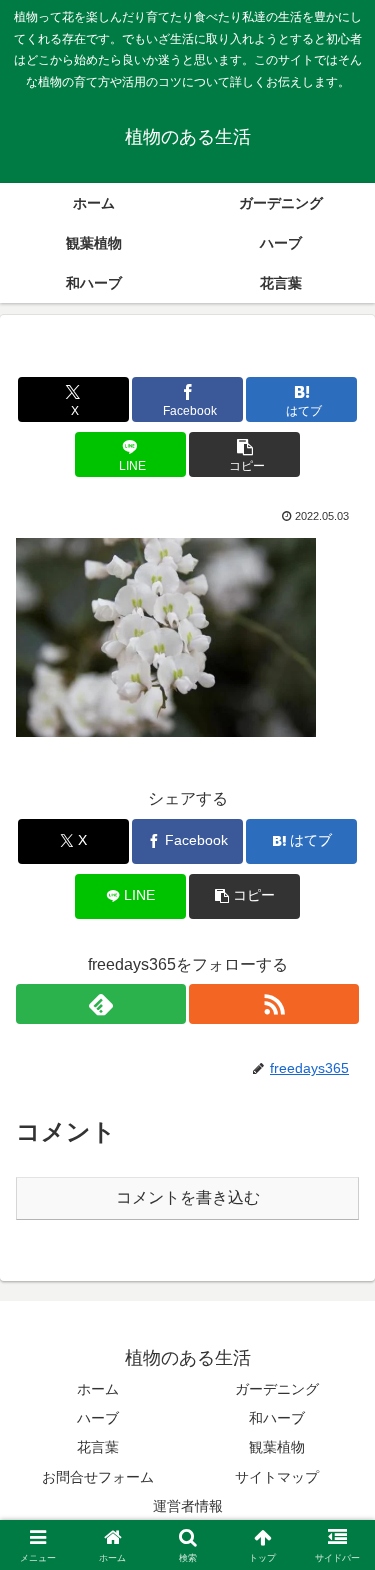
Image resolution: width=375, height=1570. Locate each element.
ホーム (98, 1389)
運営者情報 (188, 1506)
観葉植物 (277, 1447)
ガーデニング (277, 1389)
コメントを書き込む (188, 1197)
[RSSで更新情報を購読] (274, 1004)
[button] (244, 454)
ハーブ (98, 1418)
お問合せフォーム (98, 1477)
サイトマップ (277, 1477)
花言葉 (98, 1447)
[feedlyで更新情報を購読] (101, 1004)
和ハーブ (277, 1418)
